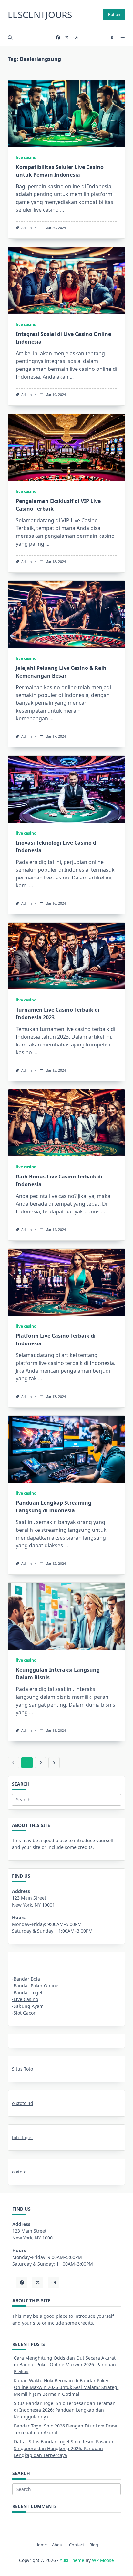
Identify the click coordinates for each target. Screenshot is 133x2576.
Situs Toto (22, 2069)
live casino (26, 157)
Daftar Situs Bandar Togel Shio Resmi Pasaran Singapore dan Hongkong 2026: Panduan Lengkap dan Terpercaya (64, 2448)
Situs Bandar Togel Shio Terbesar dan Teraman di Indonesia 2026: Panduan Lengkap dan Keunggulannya (65, 2410)
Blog (94, 2545)
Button (114, 14)
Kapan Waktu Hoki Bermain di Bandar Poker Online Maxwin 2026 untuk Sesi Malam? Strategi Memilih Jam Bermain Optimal (66, 2387)
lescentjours (40, 15)
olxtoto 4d (23, 2103)
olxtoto (19, 2172)
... (62, 210)
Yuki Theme (72, 2560)
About (58, 2545)
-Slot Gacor (24, 2013)
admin (26, 228)
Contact (77, 2545)
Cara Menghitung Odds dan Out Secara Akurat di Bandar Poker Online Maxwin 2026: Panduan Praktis (65, 2365)
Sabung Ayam (29, 2006)
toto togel (22, 2137)
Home (41, 2545)
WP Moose (103, 2560)
